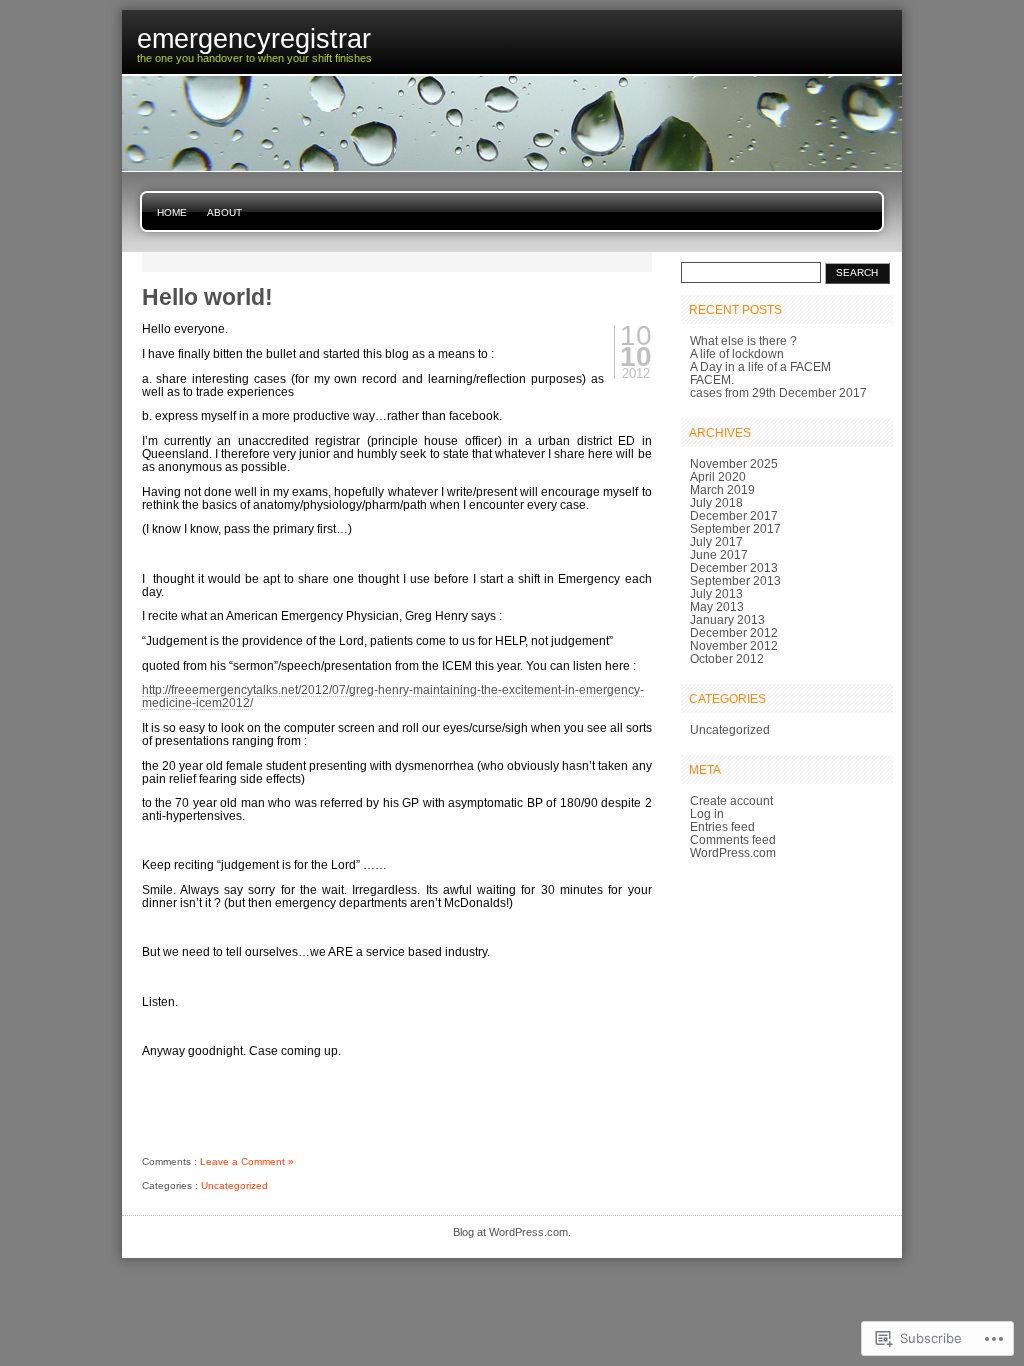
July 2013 (716, 593)
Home (172, 212)
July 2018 (716, 502)
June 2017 (719, 554)
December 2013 (734, 567)
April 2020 (718, 476)
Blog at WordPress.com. (512, 1232)
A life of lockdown (737, 353)
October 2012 (727, 658)
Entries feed (722, 826)
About (224, 212)
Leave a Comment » (247, 1161)
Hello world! (207, 297)
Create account (731, 800)
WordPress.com (733, 852)
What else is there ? (743, 340)
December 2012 (734, 632)
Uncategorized (234, 1185)
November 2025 (734, 463)
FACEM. (712, 379)
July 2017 (716, 541)
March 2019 (722, 489)
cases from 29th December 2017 (778, 392)
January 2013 (727, 619)
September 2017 (735, 528)
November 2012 (734, 645)
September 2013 (735, 580)
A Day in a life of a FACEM (760, 366)
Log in (707, 813)
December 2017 (734, 515)
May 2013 (717, 606)
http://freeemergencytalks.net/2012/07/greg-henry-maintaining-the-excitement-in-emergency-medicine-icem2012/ (393, 696)
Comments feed (733, 839)
